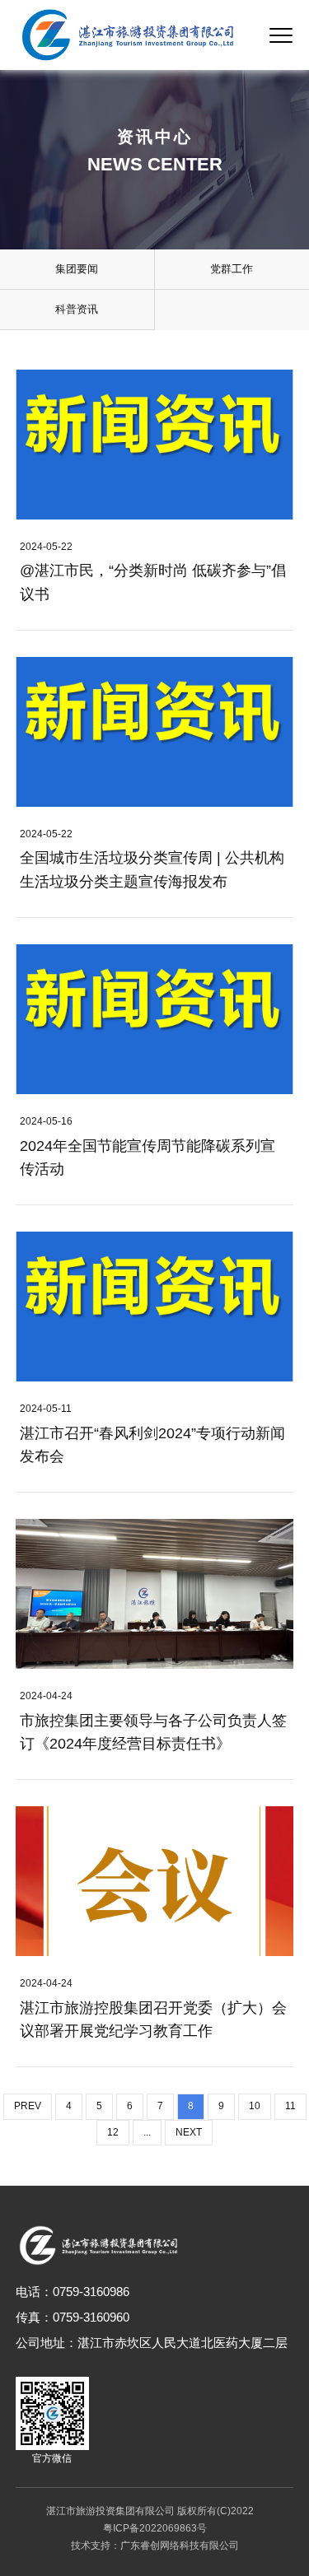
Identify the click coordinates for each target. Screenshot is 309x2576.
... (147, 2132)
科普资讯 (77, 309)
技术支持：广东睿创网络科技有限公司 (155, 2546)
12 (113, 2132)
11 (290, 2106)
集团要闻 (77, 269)
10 (255, 2106)
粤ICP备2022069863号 (155, 2528)
